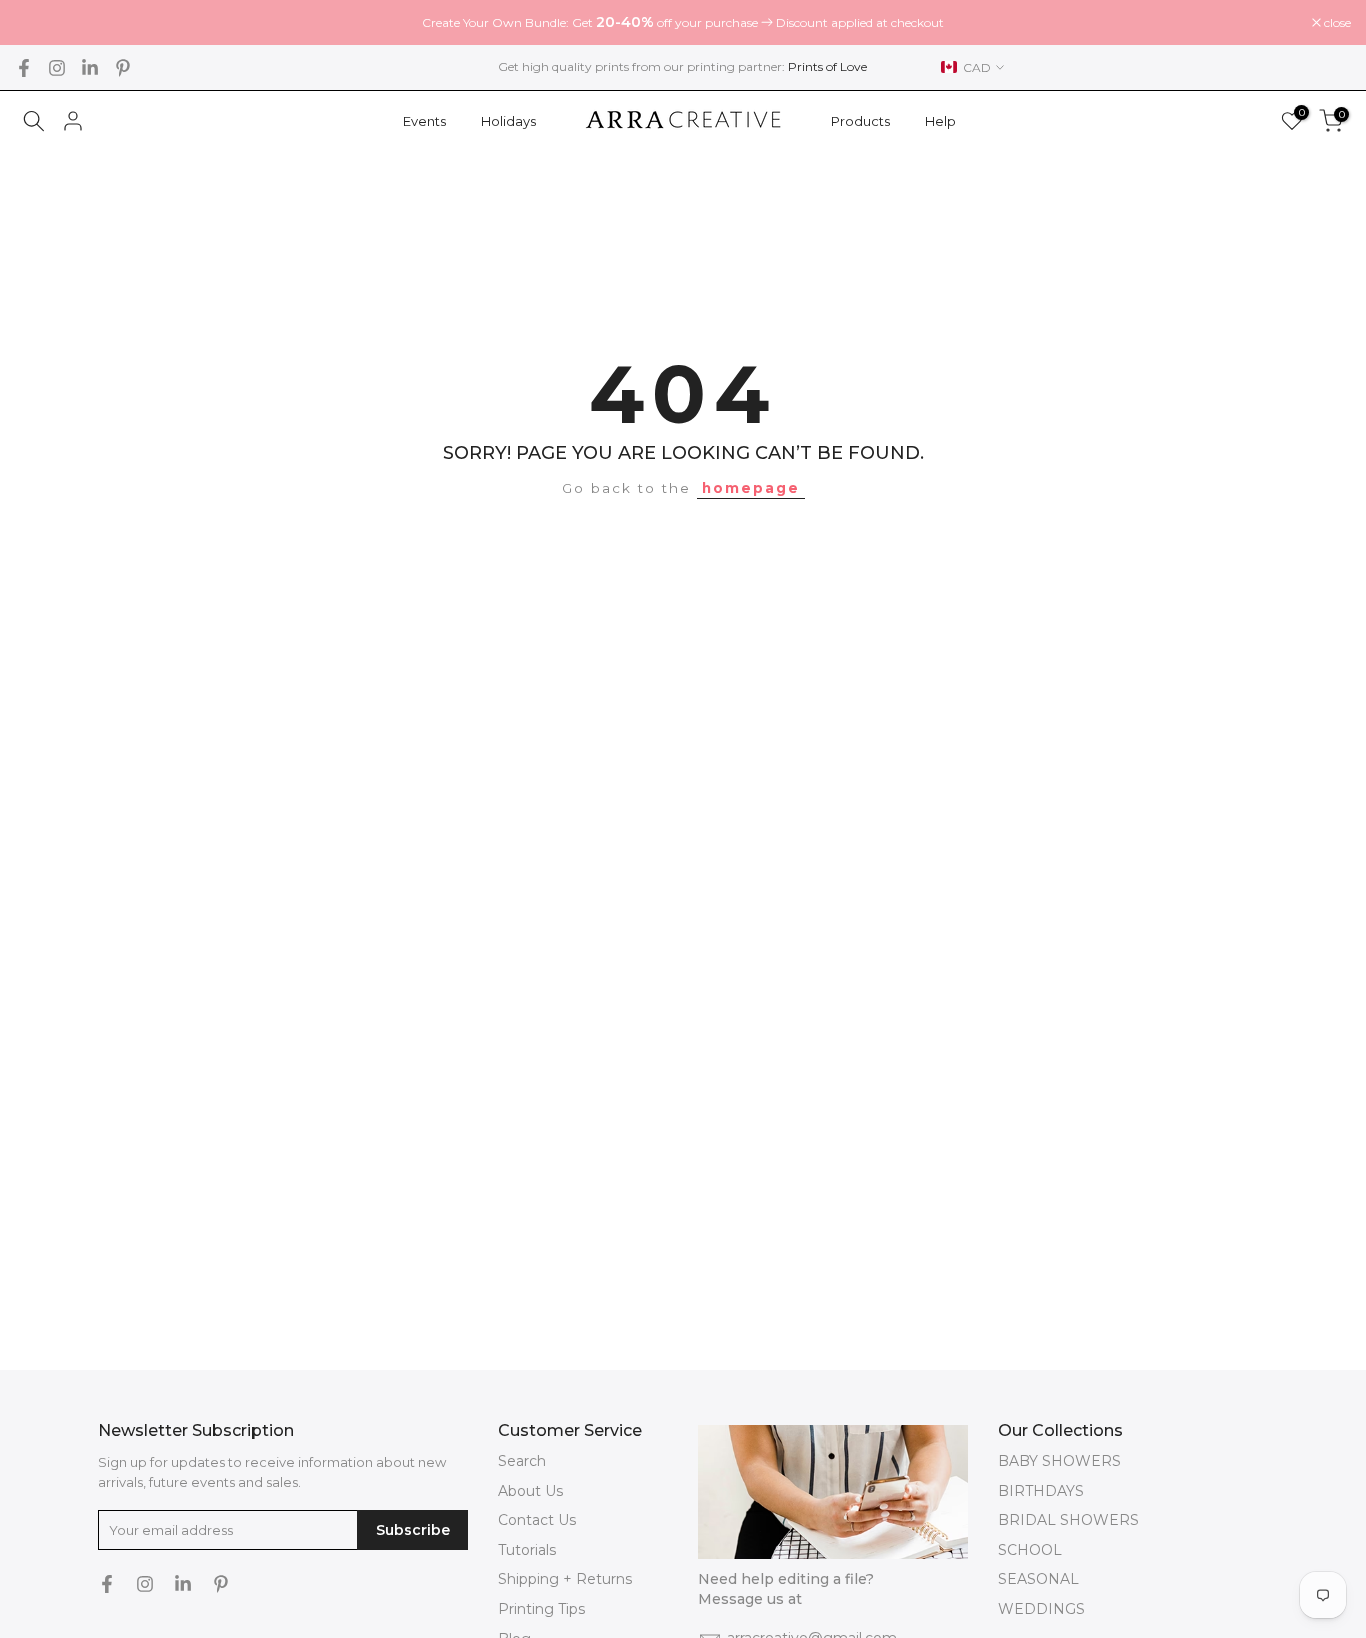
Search (522, 1461)
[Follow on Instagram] (57, 68)
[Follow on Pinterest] (123, 68)
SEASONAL (1038, 1579)
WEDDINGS (1041, 1609)
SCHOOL (1030, 1550)
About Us (530, 1491)
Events (424, 121)
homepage (751, 488)
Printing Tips (541, 1609)
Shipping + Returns (565, 1579)
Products (860, 121)
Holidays (508, 121)
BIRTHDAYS (1041, 1491)
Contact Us (537, 1520)
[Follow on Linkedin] (90, 68)
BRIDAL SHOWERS (1068, 1520)
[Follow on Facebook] (24, 68)
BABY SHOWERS (1059, 1461)
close (39, 23)
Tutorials (527, 1550)
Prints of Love (827, 66)
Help (940, 121)
